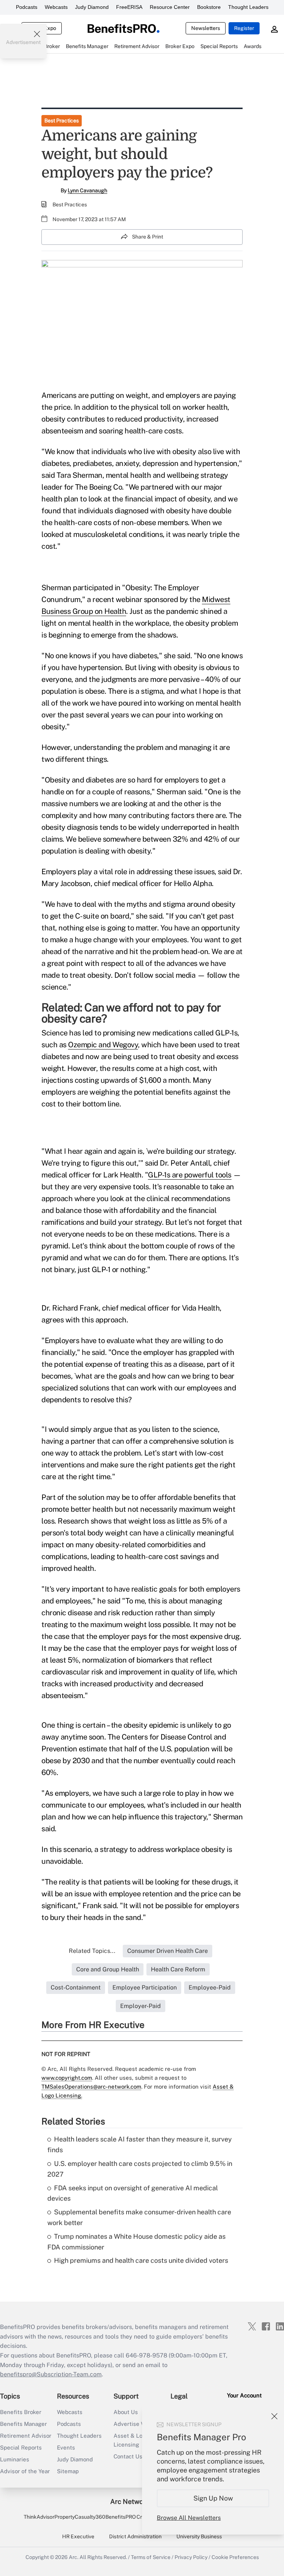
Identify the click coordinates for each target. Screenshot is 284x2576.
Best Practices (62, 121)
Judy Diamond (92, 7)
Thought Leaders (248, 7)
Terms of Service (151, 2557)
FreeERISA (129, 7)
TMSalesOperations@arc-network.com (91, 2087)
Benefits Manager (23, 2424)
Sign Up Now (213, 2498)
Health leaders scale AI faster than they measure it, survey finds (140, 2144)
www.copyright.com (67, 2078)
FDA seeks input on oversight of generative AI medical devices (133, 2193)
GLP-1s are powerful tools (190, 1175)
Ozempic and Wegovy (103, 1045)
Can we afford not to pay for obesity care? (131, 1013)
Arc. (74, 2557)
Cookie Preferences (235, 2557)
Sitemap (68, 2471)
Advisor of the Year (25, 2471)
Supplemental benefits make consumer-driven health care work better (139, 2217)
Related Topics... (92, 1951)
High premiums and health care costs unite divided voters (141, 2260)
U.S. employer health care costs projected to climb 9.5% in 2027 (140, 2169)
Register (244, 28)
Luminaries (15, 2459)
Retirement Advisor (26, 2436)
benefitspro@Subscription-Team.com (51, 2374)
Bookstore (209, 7)
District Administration (135, 2536)
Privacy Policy (191, 2557)
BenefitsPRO (121, 2517)
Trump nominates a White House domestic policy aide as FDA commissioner (136, 2242)
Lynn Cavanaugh (87, 190)
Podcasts (27, 7)
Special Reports (21, 2447)
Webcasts (56, 7)
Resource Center (170, 7)
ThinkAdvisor (39, 2517)
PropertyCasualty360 (80, 2517)
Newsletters (206, 28)
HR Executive (78, 2536)
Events (66, 2447)
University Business (199, 2536)
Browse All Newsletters (189, 2518)
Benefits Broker (21, 2412)
